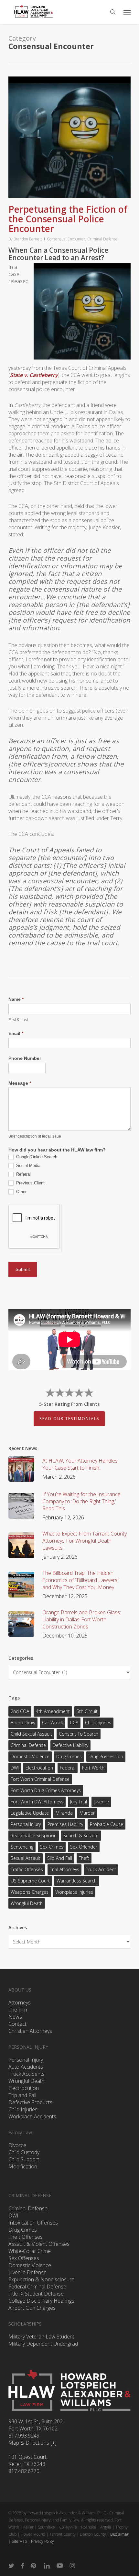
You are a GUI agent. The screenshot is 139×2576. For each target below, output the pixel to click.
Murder (87, 1813)
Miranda (64, 1813)
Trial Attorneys (64, 1869)
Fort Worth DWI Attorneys (37, 1802)
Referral (23, 1174)
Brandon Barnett (28, 239)
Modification (23, 2166)
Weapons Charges (30, 1892)
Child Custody (24, 2152)
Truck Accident (101, 1869)
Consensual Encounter (66, 239)
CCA (74, 1723)
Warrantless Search (77, 1881)
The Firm (18, 2010)
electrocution (39, 1768)
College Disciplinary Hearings (41, 2301)
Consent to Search (79, 1734)
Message (20, 1083)
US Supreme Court (30, 1881)
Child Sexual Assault (31, 1734)
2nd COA (20, 1711)
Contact (17, 2024)
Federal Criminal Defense (37, 2287)
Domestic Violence (30, 1756)
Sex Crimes (52, 1847)
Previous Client (30, 1183)
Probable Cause (107, 1824)
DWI (15, 1768)
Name (16, 999)
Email (16, 1033)
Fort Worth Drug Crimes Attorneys (46, 1790)
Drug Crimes (69, 1756)
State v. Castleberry (34, 375)
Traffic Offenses (27, 1869)
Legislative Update (30, 1813)
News (15, 2017)
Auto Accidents (26, 2067)
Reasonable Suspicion (34, 1836)
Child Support (24, 2159)
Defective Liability (70, 1745)
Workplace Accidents (32, 2116)
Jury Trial (79, 1802)
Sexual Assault (26, 1858)
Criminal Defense (102, 239)
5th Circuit (87, 1711)
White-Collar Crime (30, 2251)
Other (21, 1192)
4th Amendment (53, 1711)
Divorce (17, 2145)
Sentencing (22, 1847)
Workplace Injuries (74, 1892)
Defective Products (30, 2102)
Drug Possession (106, 1756)
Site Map (19, 2541)
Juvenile (101, 1802)
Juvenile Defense (27, 2272)
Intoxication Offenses (33, 2223)
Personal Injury (26, 1824)
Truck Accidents (27, 2074)
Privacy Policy (43, 2541)
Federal (68, 1768)
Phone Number (25, 1058)
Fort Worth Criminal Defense (40, 1779)
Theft (84, 1858)
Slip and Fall (60, 1858)
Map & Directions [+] (32, 2443)
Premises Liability (65, 1824)
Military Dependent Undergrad (43, 2344)
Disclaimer (119, 2534)
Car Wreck (53, 1723)
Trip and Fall (22, 2095)
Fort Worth (93, 1768)
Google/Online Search (36, 1157)
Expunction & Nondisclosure (41, 2279)
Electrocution (24, 2088)
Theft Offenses (26, 2237)
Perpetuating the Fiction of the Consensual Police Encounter (68, 219)
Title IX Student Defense (36, 2294)
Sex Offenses (24, 2258)
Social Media (28, 1166)
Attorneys (20, 2003)
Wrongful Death (27, 1903)
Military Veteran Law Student (41, 2337)
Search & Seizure (81, 1836)
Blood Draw (23, 1723)
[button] (127, 12)
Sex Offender (84, 1847)
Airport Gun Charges (32, 2308)
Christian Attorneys (30, 2031)
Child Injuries (98, 1723)
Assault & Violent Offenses (39, 2244)
